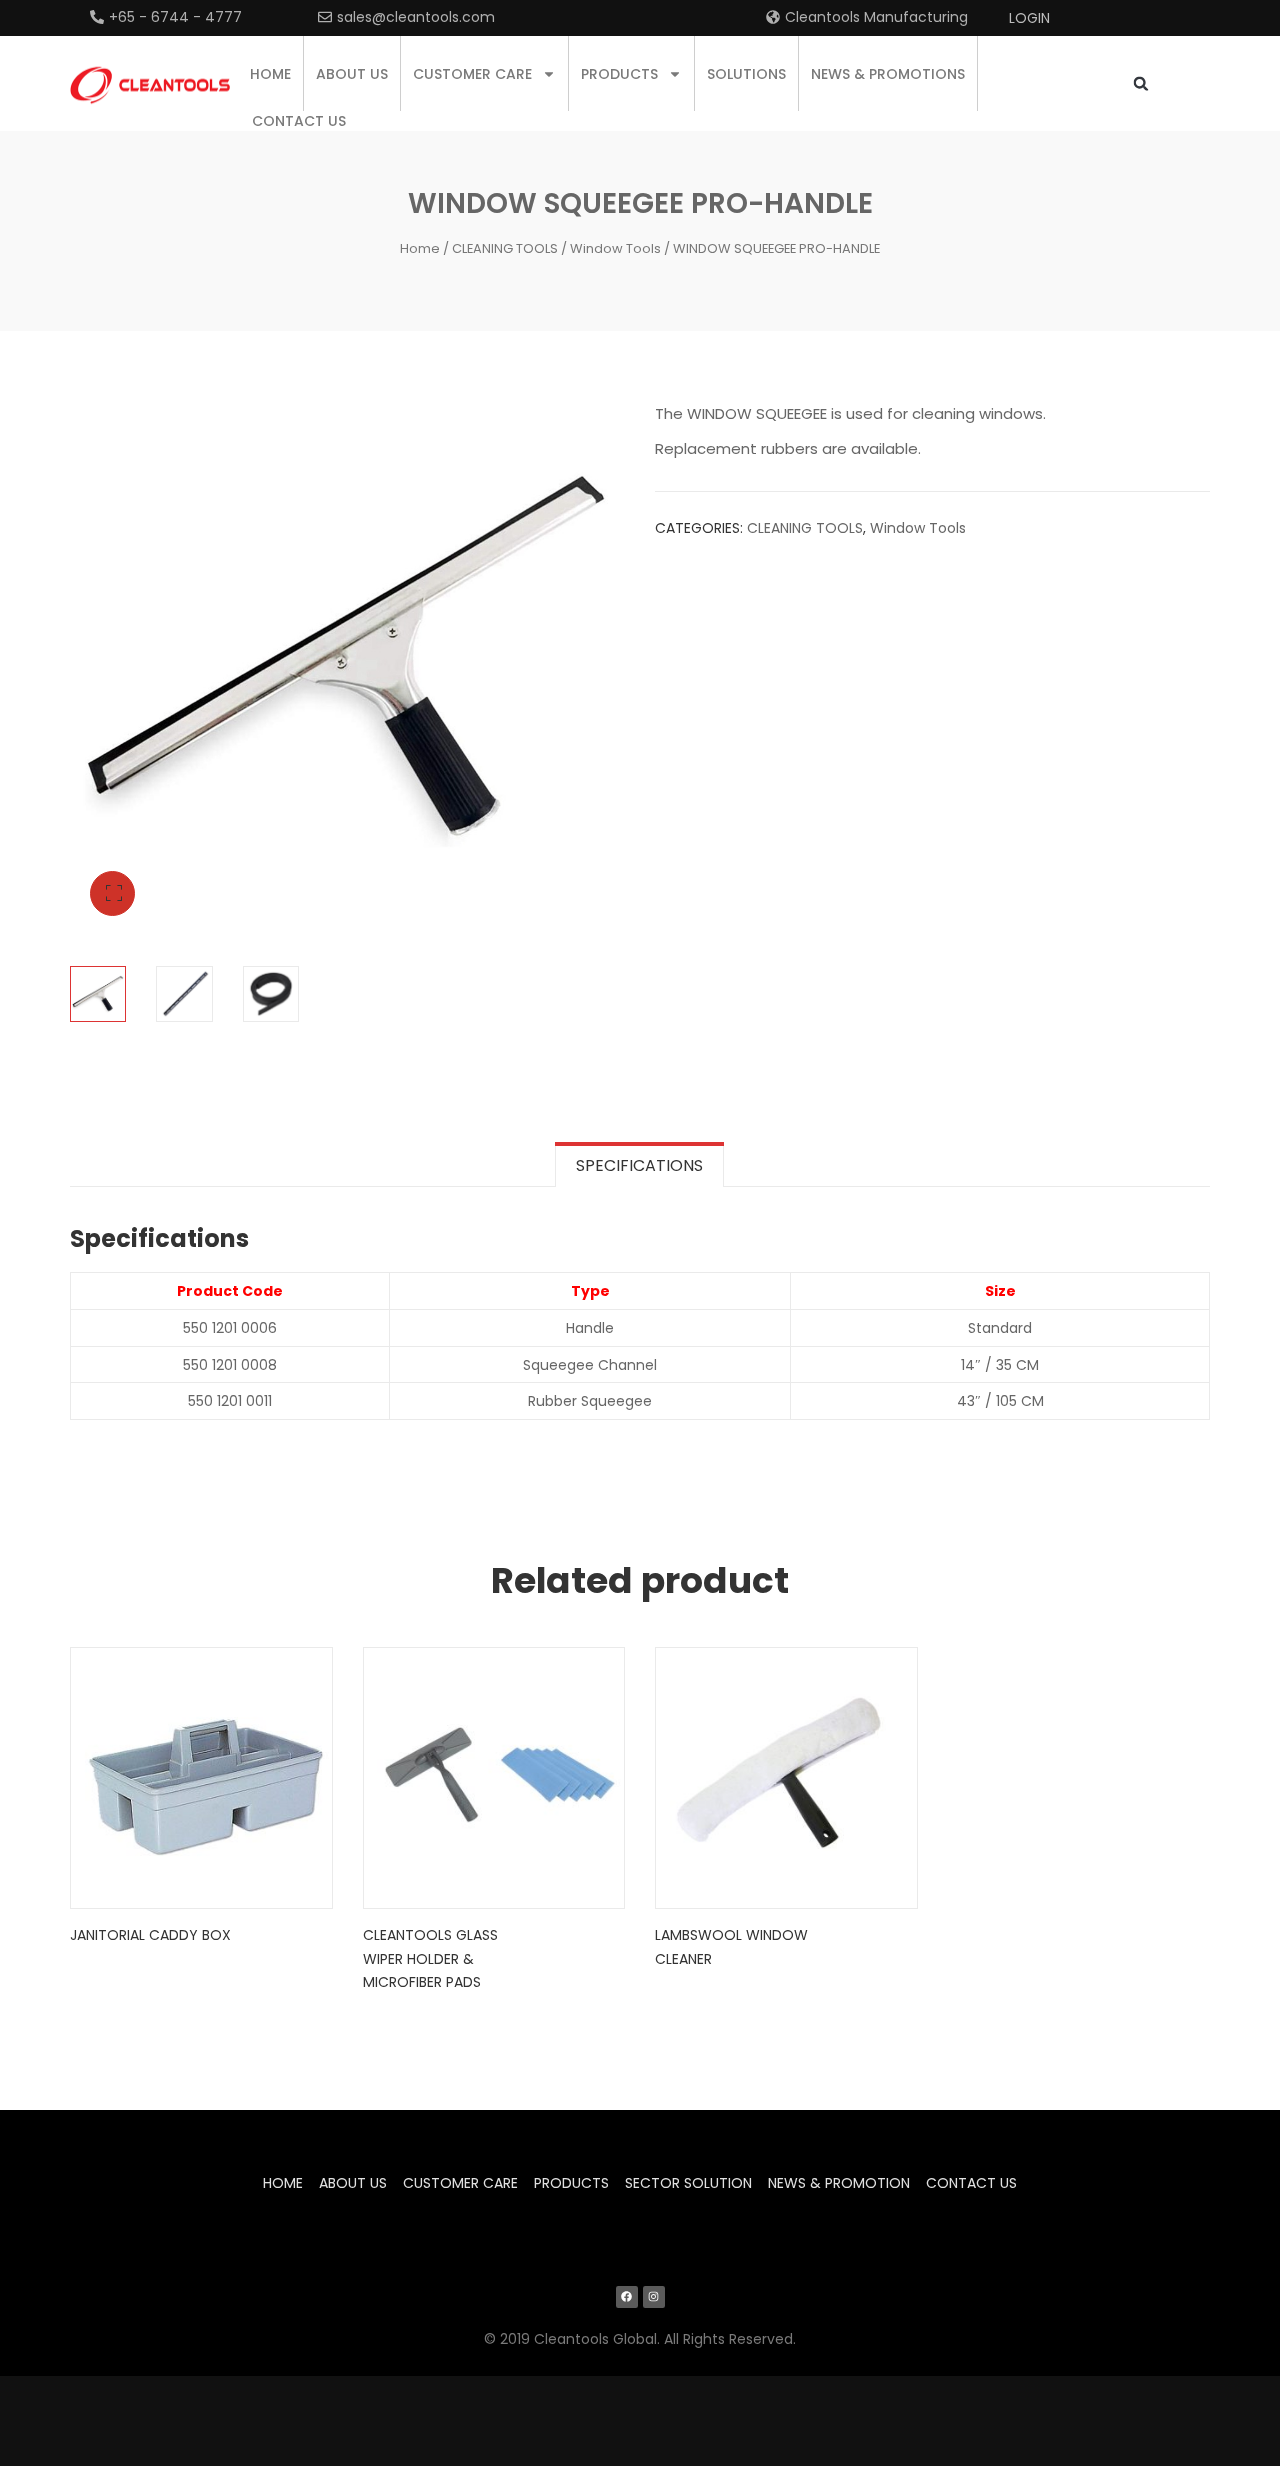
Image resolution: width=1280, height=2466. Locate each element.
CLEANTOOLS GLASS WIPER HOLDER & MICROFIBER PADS (430, 1958)
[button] (1140, 83)
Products (619, 74)
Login (1029, 18)
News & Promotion (839, 2183)
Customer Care (472, 74)
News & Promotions (888, 74)
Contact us (299, 121)
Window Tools (615, 248)
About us (352, 74)
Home (270, 74)
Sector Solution (688, 2183)
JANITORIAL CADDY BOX (150, 1935)
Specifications (639, 1165)
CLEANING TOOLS (505, 248)
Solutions (746, 74)
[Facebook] (627, 2297)
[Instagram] (654, 2297)
